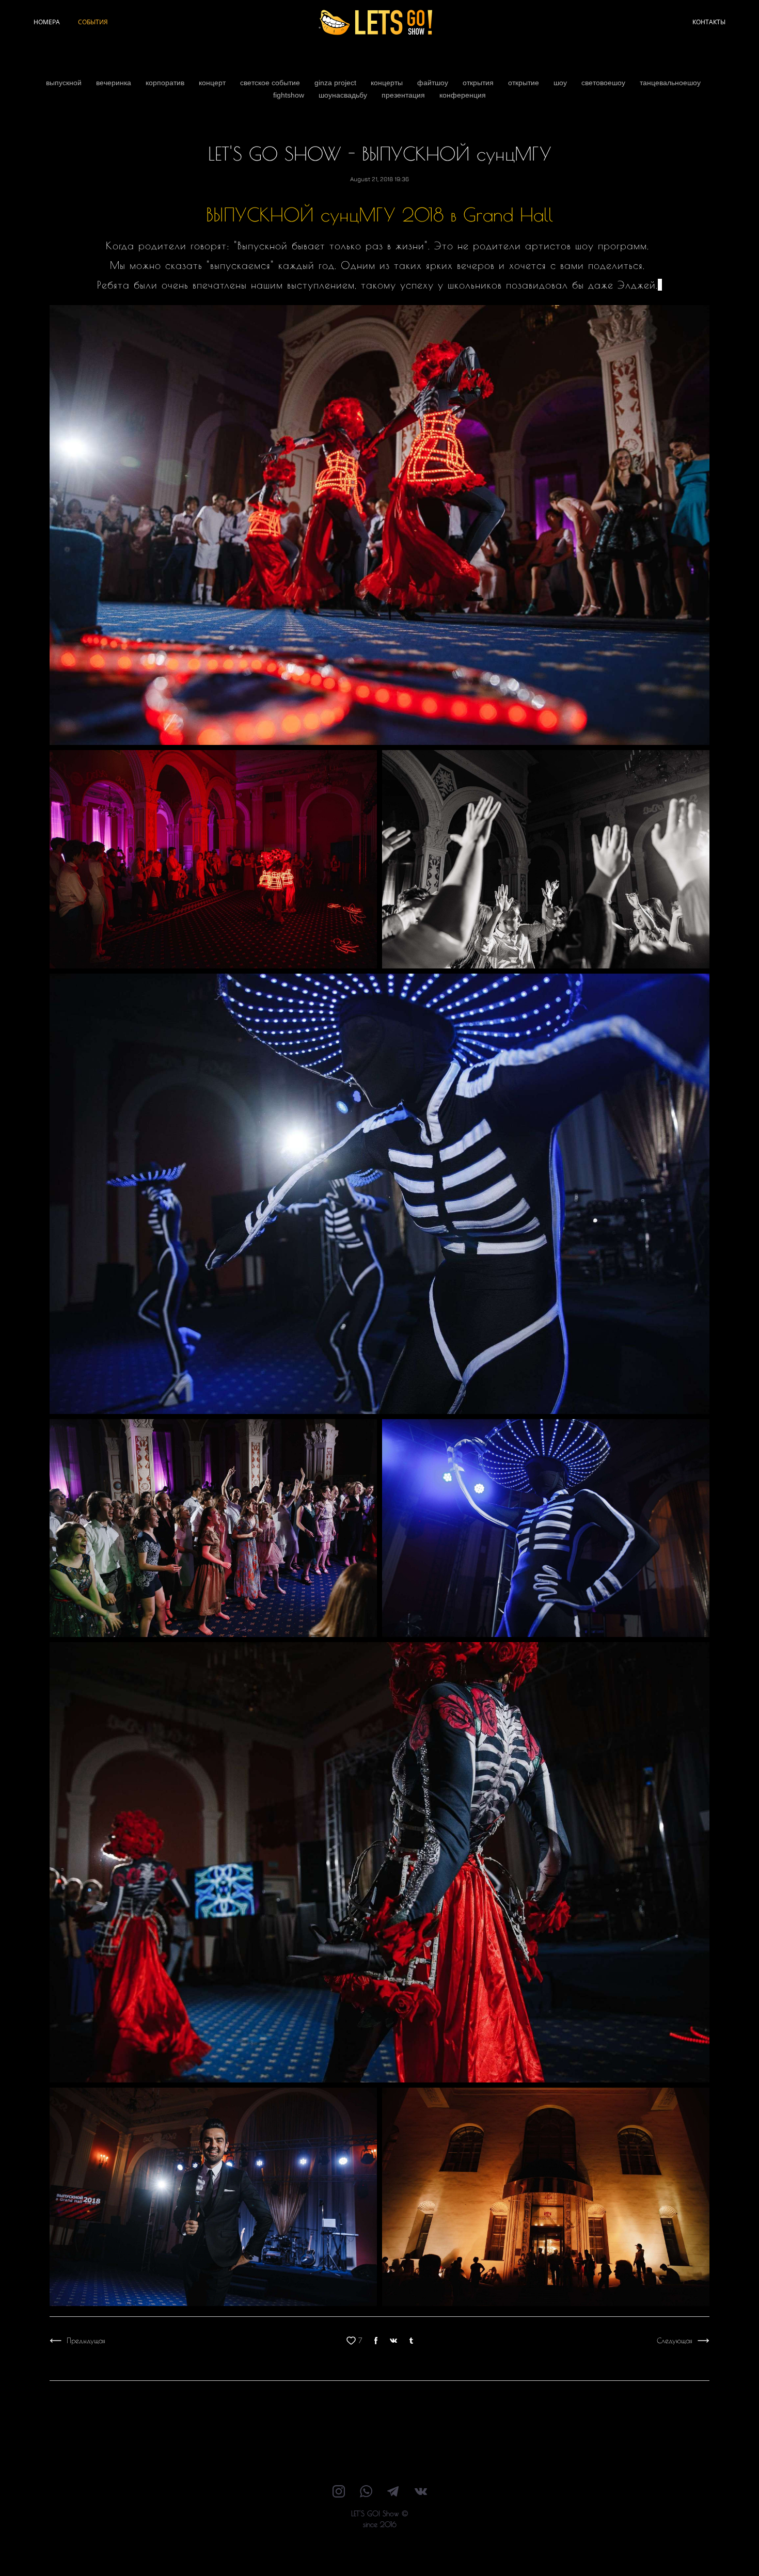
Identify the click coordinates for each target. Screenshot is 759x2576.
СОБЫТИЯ (93, 22)
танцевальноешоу (670, 83)
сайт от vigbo (379, 2552)
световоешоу (604, 83)
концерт (213, 83)
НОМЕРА (47, 22)
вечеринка (115, 83)
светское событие (271, 83)
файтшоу (434, 83)
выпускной (65, 83)
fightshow (290, 95)
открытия (479, 83)
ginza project (336, 83)
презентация (404, 95)
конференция (463, 95)
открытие (525, 83)
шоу (561, 83)
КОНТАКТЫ (709, 22)
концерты (388, 83)
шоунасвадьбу (344, 95)
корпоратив (166, 83)
